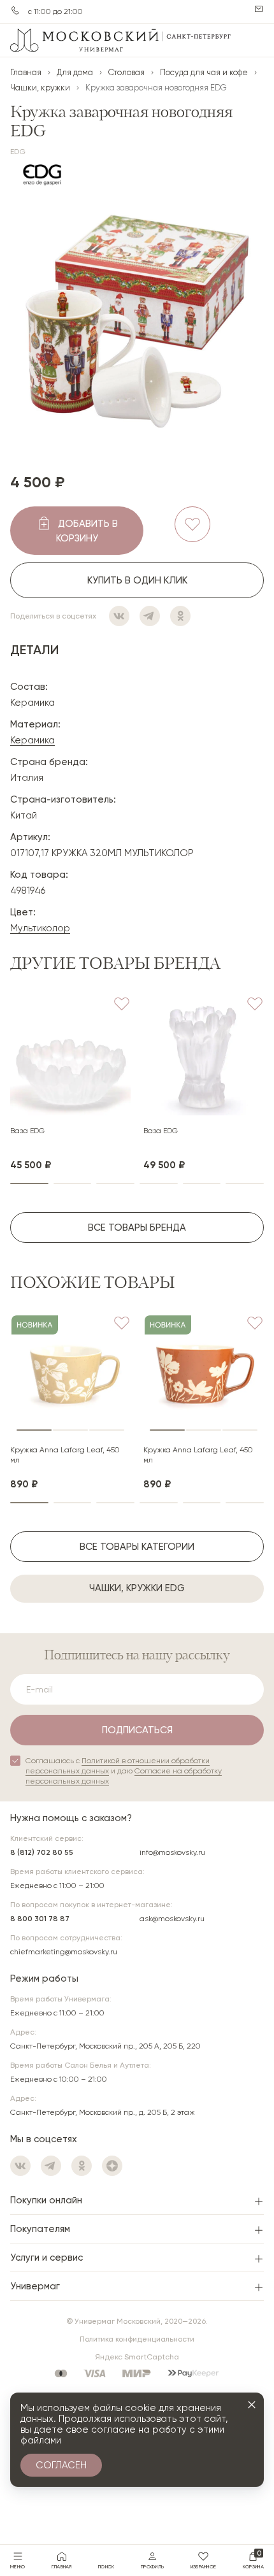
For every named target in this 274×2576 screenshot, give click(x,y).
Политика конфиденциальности (137, 2339)
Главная (26, 72)
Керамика (32, 740)
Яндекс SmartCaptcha (137, 2357)
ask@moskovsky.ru (172, 1919)
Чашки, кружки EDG (137, 1588)
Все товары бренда (137, 1227)
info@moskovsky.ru (172, 1852)
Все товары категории (137, 1547)
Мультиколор (40, 928)
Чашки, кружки (40, 88)
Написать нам (259, 9)
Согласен (61, 2465)
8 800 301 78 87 (40, 1919)
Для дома (75, 72)
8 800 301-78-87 (15, 10)
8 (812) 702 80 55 (42, 1852)
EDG (18, 152)
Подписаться (137, 1730)
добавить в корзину (87, 531)
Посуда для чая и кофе (204, 72)
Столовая (126, 72)
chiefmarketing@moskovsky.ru (64, 1952)
